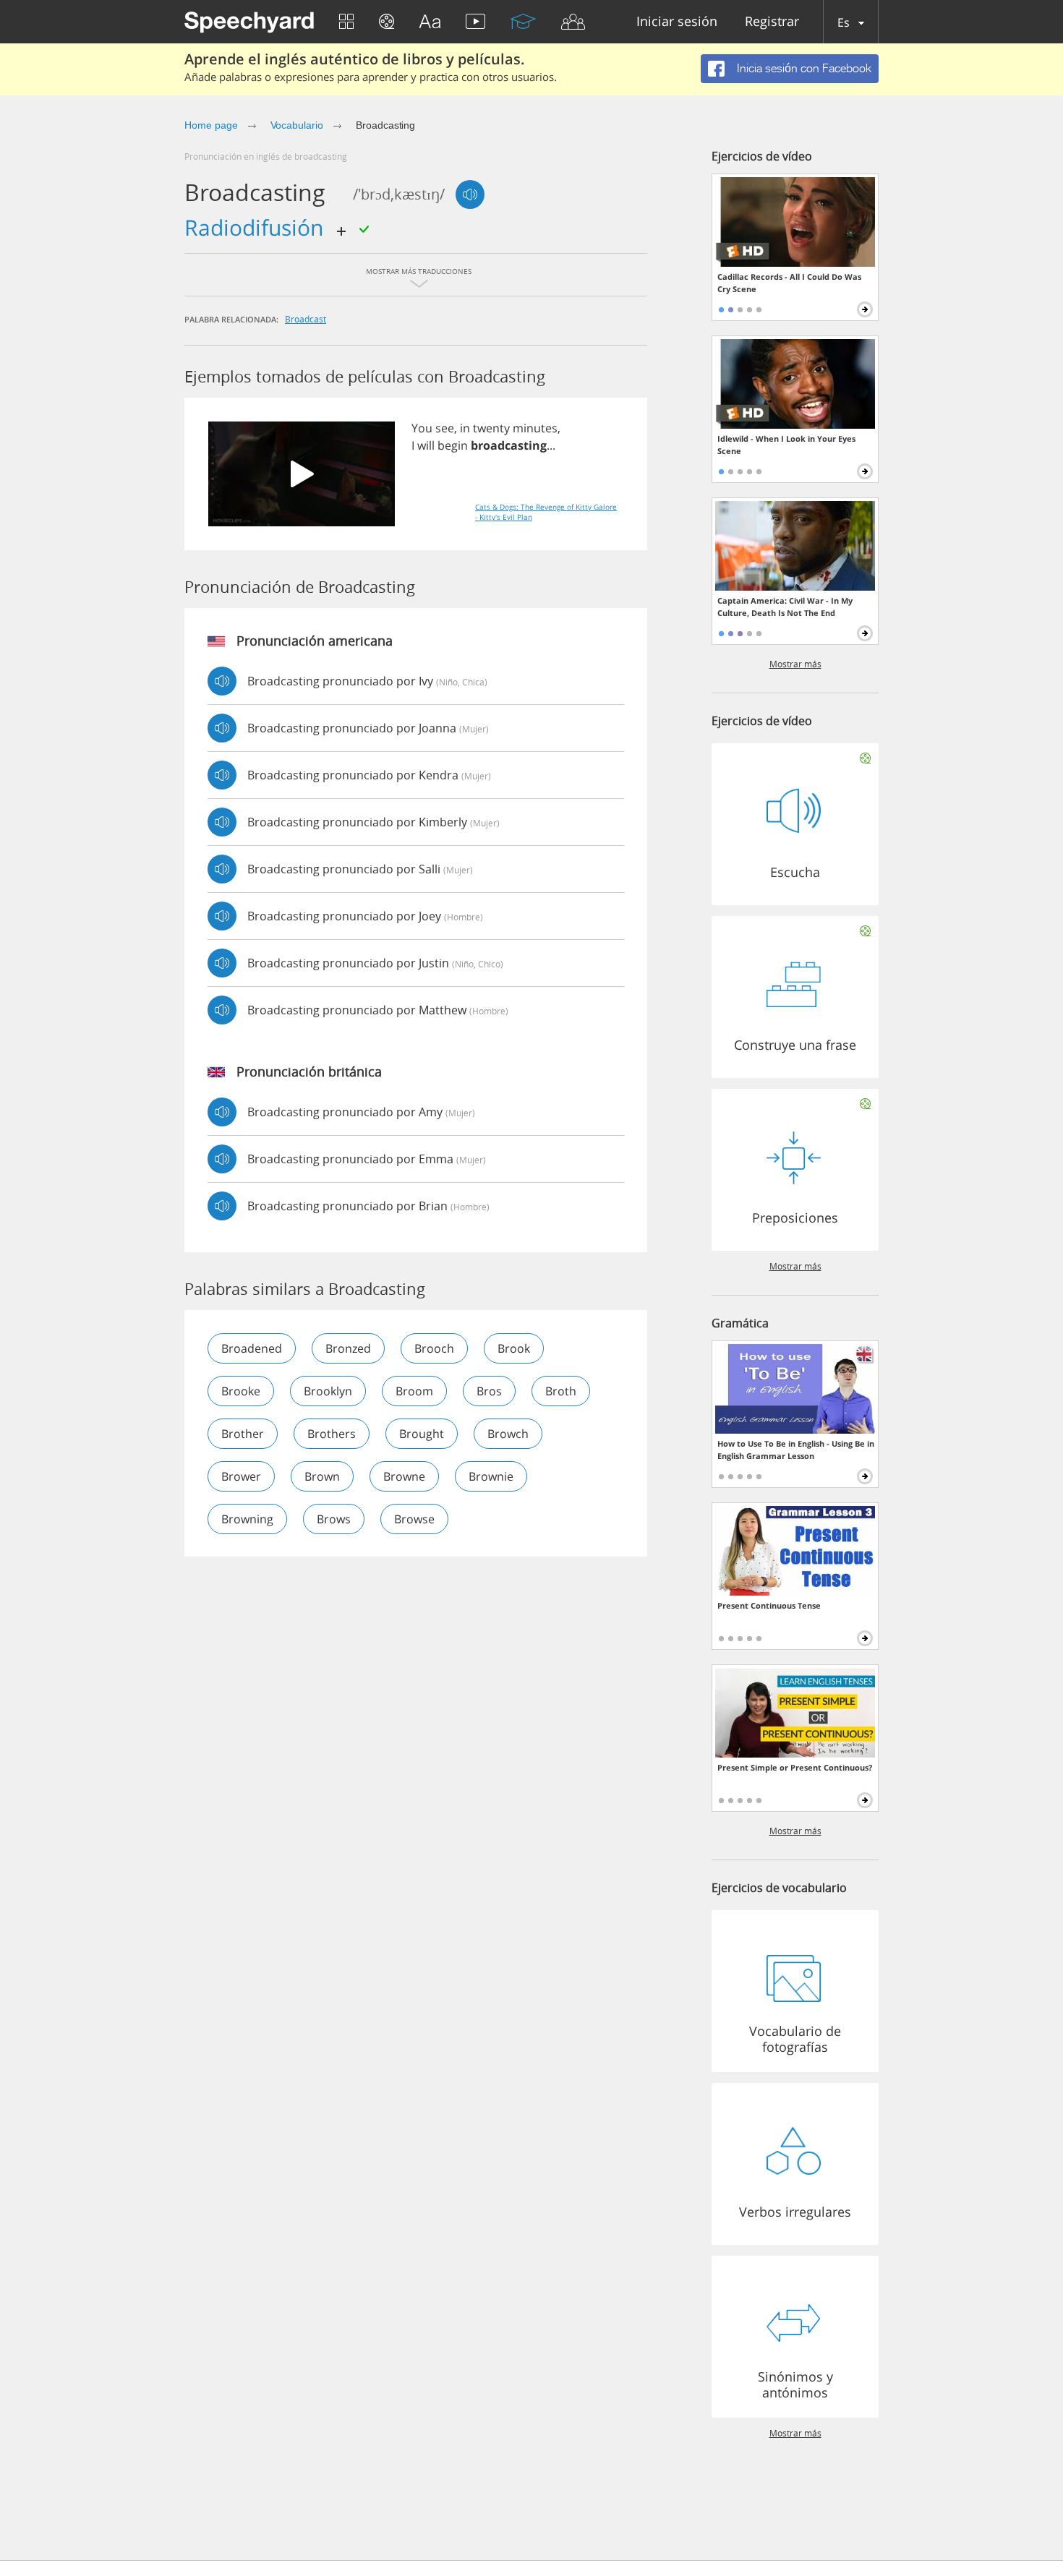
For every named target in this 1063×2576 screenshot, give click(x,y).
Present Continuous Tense (769, 1605)
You (422, 428)
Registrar (772, 22)
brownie (491, 1476)
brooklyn (328, 1391)
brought (422, 1434)
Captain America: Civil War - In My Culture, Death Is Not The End (785, 607)
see (445, 428)
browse (414, 1519)
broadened (252, 1348)
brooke (241, 1391)
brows (334, 1519)
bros (489, 1391)
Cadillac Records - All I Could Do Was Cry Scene (789, 283)
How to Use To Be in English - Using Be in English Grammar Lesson (796, 1450)
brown (322, 1476)
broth (561, 1391)
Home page (211, 125)
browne (404, 1476)
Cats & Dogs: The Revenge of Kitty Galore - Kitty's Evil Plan (546, 512)
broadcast (306, 319)
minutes (535, 428)
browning (247, 1519)
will (426, 445)
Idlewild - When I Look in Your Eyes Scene (786, 445)
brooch (434, 1348)
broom (414, 1391)
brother (243, 1434)
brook (514, 1348)
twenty (491, 428)
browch (508, 1434)
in (465, 428)
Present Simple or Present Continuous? (795, 1767)
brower (241, 1476)
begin (453, 445)
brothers (332, 1434)
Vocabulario (297, 125)
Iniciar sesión (677, 22)
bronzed (348, 1348)
